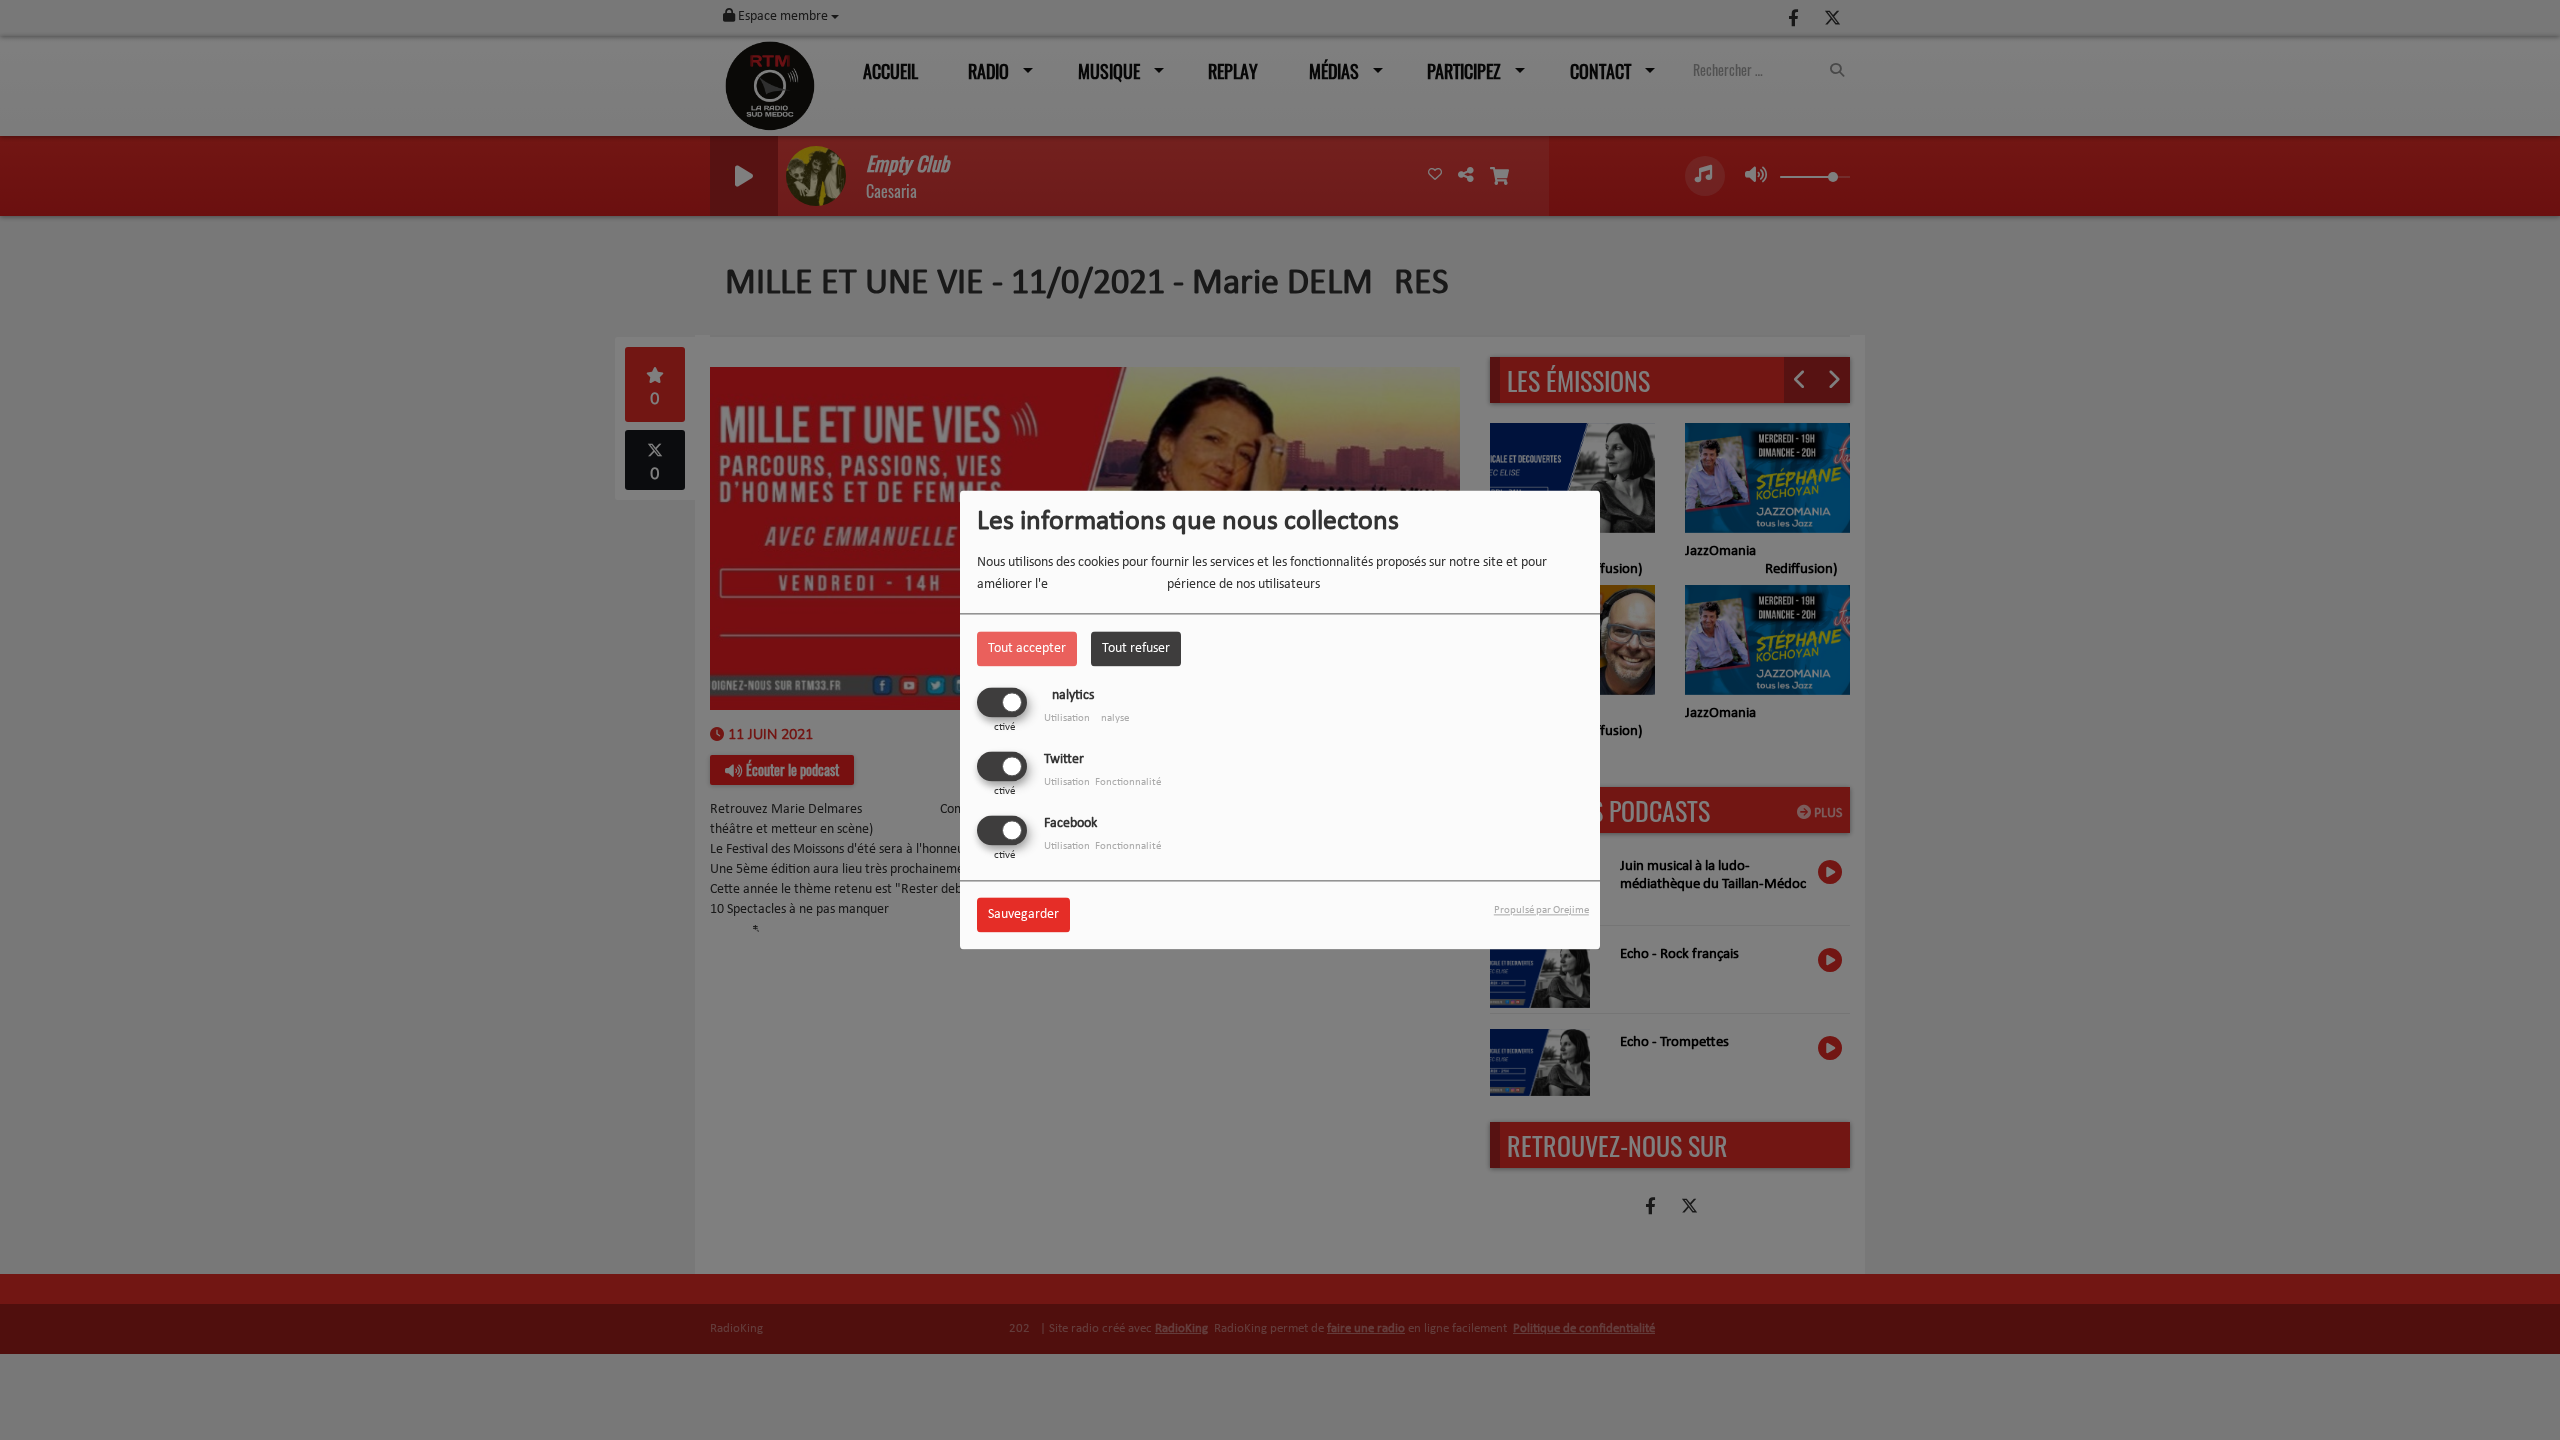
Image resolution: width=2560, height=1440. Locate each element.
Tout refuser (1136, 648)
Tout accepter (1027, 648)
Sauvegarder (1023, 915)
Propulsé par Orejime (1541, 911)
